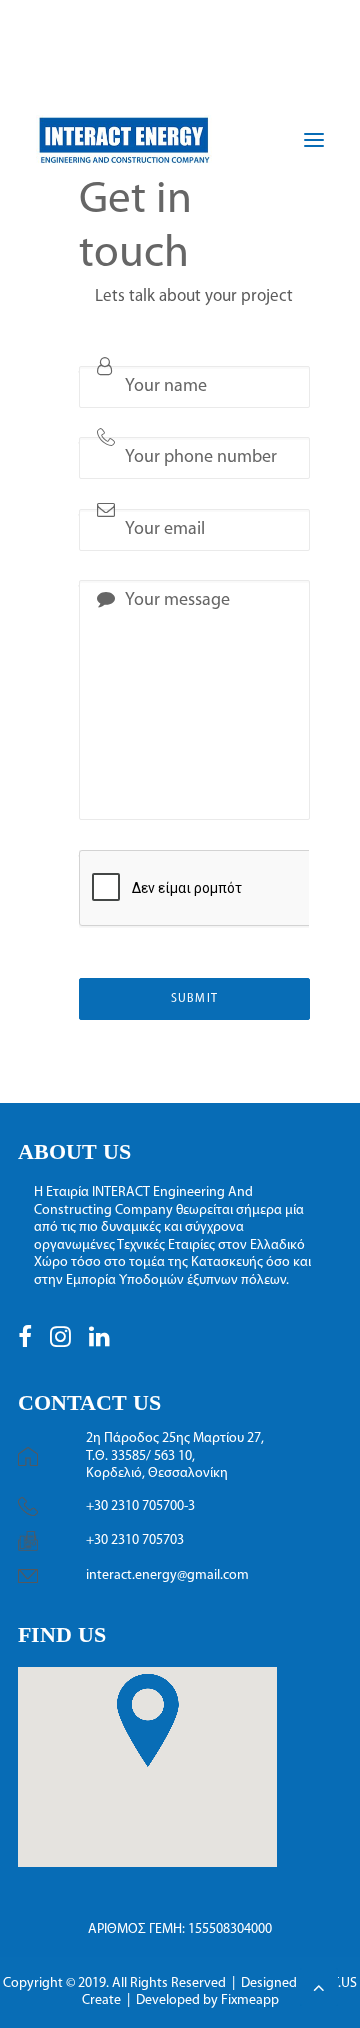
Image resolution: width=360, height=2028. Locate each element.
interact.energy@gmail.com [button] (167, 1575)
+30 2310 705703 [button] (135, 1540)
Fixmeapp (250, 2000)
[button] (25, 1343)
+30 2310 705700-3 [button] (140, 1506)
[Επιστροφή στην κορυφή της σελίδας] (319, 1987)
